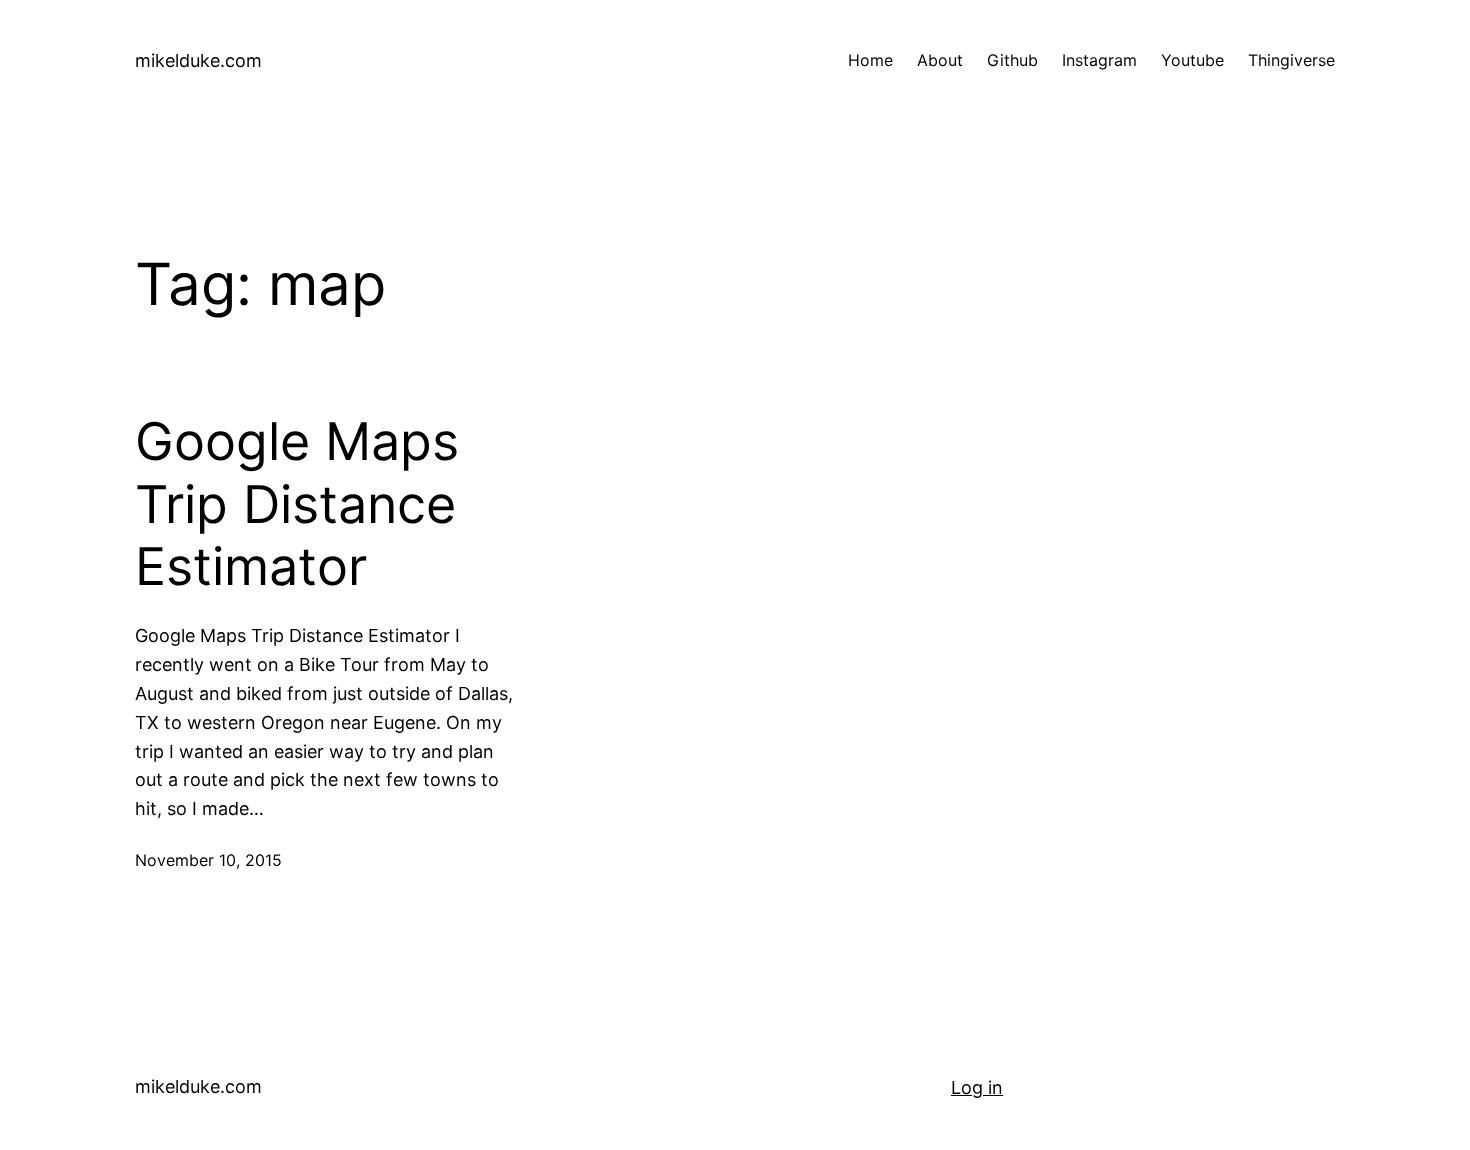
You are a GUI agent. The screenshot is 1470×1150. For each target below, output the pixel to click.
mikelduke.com (198, 60)
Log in (977, 1087)
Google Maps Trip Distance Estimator (297, 504)
